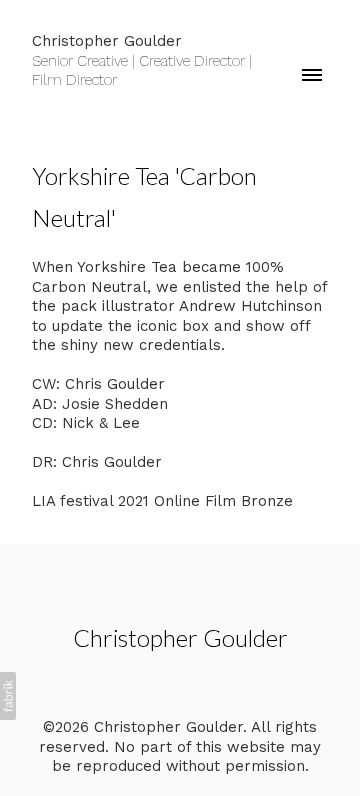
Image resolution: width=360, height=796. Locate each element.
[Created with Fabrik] (8, 696)
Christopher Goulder (180, 637)
